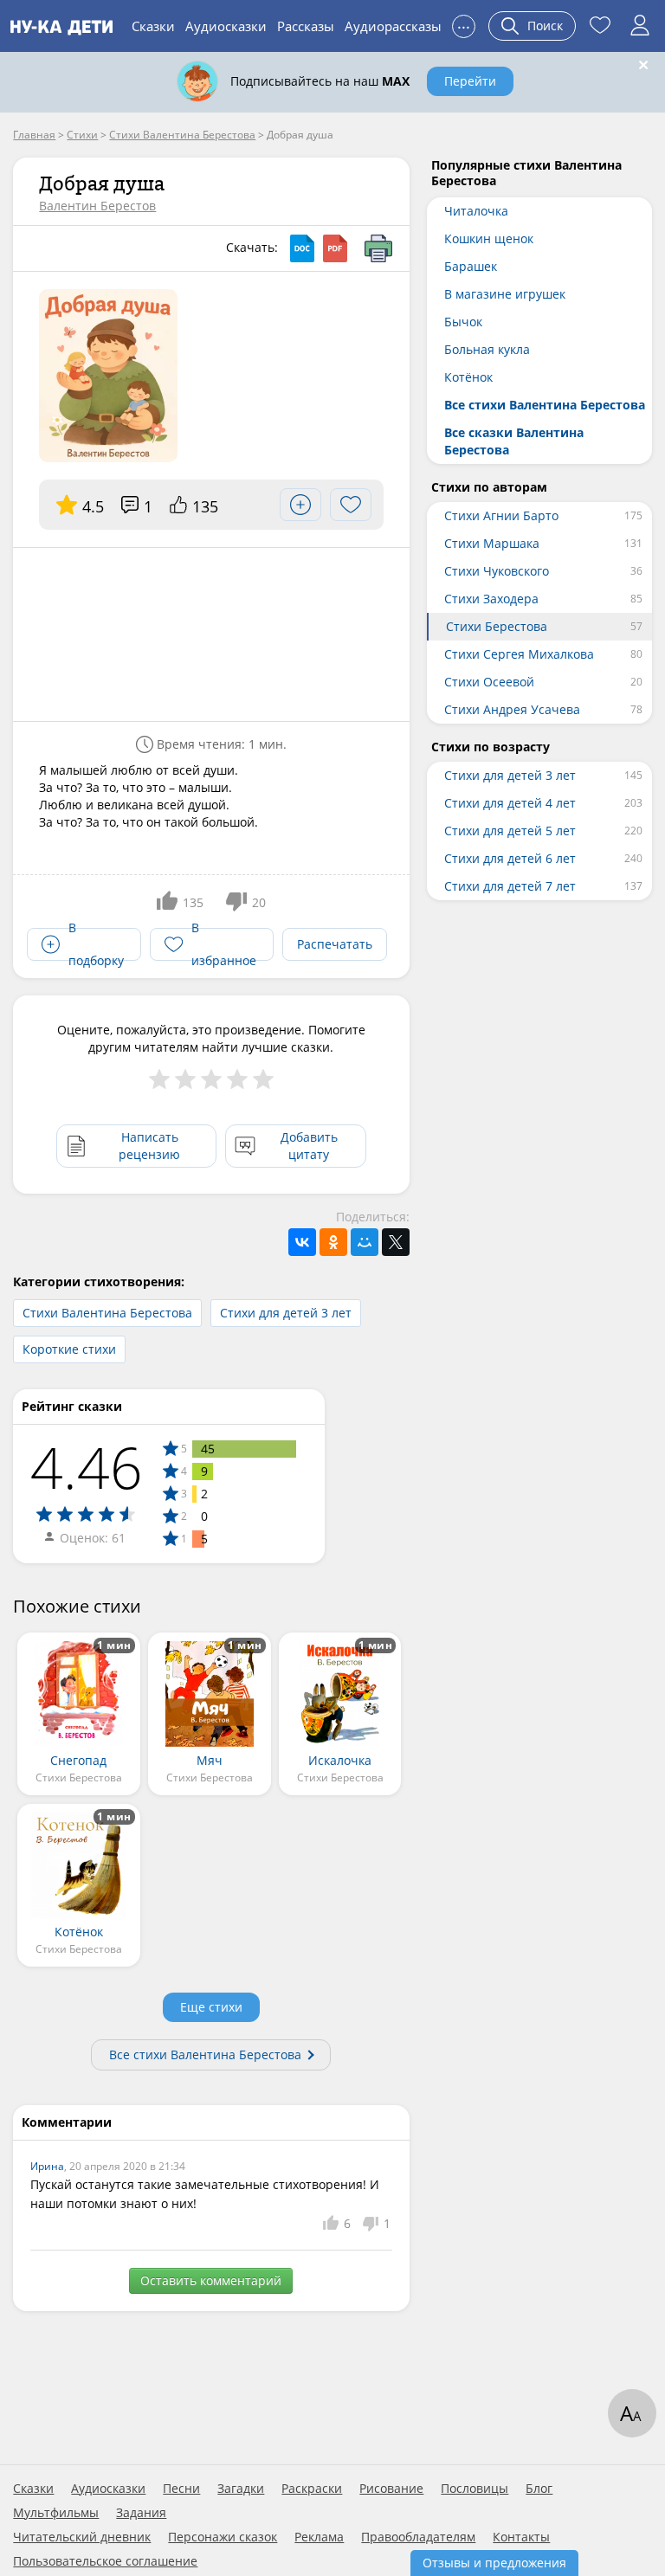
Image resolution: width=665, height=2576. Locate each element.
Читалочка (476, 211)
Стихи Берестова (497, 626)
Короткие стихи (69, 1349)
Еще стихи (211, 2007)
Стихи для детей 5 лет (510, 831)
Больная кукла (487, 349)
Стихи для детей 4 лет (510, 803)
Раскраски (312, 2489)
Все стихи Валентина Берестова (205, 2054)
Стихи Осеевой (489, 682)
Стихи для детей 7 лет (510, 886)
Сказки (153, 26)
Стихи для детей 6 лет (510, 858)
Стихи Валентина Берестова (107, 1313)
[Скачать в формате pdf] (335, 248)
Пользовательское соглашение (105, 2561)
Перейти (470, 81)
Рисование (391, 2489)
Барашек (471, 266)
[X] (396, 1242)
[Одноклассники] (333, 1242)
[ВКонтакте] (302, 1242)
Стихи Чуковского (497, 571)
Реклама (319, 2537)
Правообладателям (418, 2537)
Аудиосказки (226, 26)
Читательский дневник (82, 2537)
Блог (539, 2489)
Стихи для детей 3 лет (286, 1313)
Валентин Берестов (97, 206)
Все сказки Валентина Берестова (514, 441)
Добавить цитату (309, 1146)
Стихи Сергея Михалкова (519, 654)
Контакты (521, 2537)
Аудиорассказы (393, 26)
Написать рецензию (149, 1146)
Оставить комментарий (211, 2280)
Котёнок (468, 377)
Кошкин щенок (489, 238)
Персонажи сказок (223, 2537)
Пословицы (475, 2489)
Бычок (463, 322)
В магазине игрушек (505, 294)
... (464, 24)
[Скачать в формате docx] (302, 248)
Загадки (241, 2489)
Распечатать (335, 944)
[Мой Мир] (365, 1242)
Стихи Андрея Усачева (512, 709)
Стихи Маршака (492, 543)
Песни (181, 2489)
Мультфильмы (56, 2513)
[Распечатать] (378, 248)
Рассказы (306, 26)
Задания (141, 2513)
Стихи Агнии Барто (501, 515)
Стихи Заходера (491, 599)
